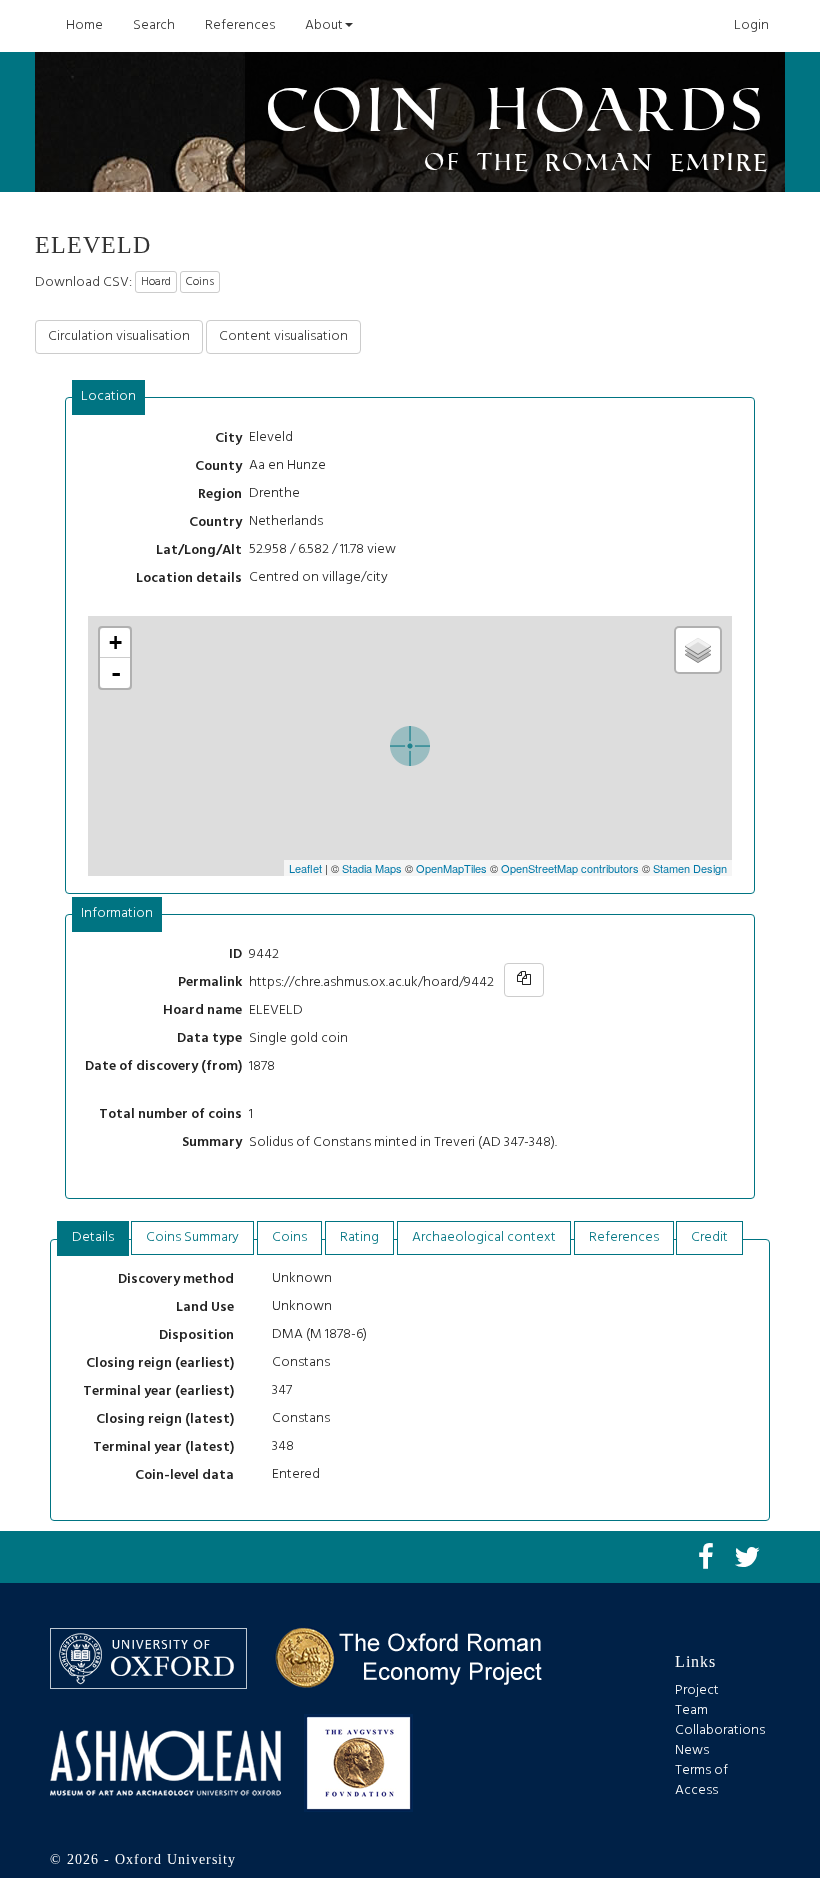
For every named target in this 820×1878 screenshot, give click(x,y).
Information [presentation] (117, 913)
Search (154, 25)
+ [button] (115, 642)
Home (84, 25)
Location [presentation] (108, 396)
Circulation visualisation (119, 336)
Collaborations (720, 1730)
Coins (200, 282)
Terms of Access (701, 1780)
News (692, 1750)
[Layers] (698, 650)
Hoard (156, 282)
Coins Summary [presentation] (192, 1237)
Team (691, 1710)
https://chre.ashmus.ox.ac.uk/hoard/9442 (371, 982)
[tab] (109, 397)
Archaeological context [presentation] (484, 1237)
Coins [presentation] (289, 1237)
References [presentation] (624, 1237)
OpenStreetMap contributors (570, 868)
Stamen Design (690, 868)
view (381, 549)
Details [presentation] (93, 1237)
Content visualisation (283, 336)
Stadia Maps (372, 868)
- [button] (116, 673)
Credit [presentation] (709, 1237)
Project (697, 1690)
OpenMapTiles (451, 868)
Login (751, 25)
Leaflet (305, 868)
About (324, 25)
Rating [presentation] (359, 1237)
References (240, 25)
